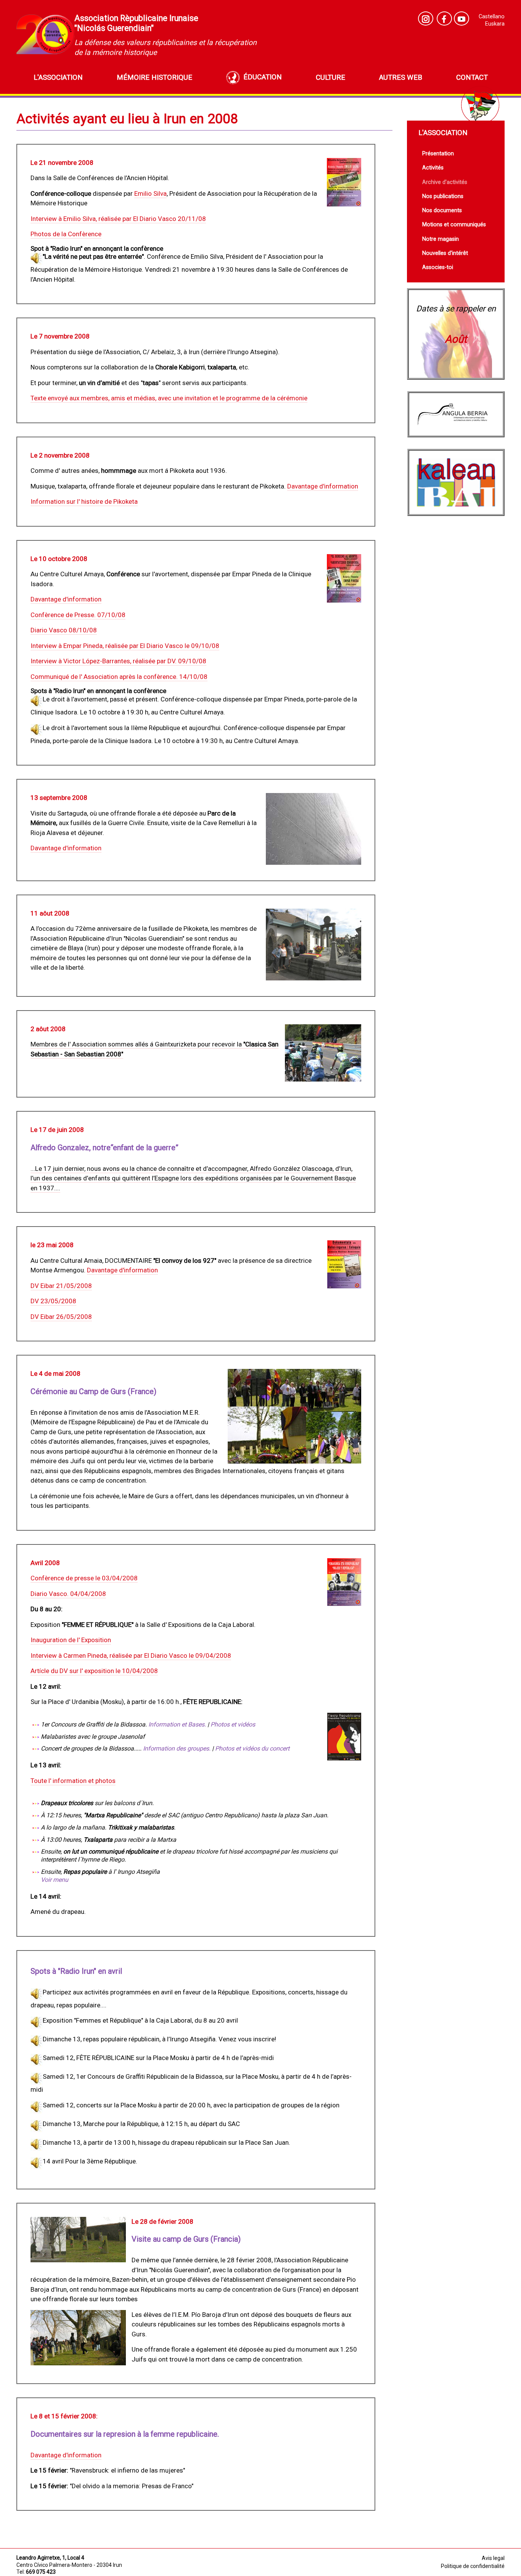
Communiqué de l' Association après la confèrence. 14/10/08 (119, 677)
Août (456, 339)
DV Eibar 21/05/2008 (61, 1286)
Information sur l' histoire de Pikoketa (84, 501)
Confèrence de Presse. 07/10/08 (78, 615)
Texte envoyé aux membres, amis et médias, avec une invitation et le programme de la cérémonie (169, 398)
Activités (433, 168)
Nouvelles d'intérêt (445, 253)
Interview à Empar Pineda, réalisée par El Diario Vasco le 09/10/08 (125, 646)
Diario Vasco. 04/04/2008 (68, 1594)
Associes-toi (438, 267)
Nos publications (443, 196)
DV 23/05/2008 (53, 1301)
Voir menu (55, 1880)
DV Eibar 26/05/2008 (61, 1317)
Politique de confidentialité (473, 2566)
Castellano (492, 17)
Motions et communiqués (454, 225)
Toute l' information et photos (73, 1781)
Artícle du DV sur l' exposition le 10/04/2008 (94, 1671)
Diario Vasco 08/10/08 (64, 630)
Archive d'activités (445, 182)
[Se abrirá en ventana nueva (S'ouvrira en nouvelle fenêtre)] (426, 19)
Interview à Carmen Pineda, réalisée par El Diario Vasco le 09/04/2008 (131, 1656)
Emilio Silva (150, 193)
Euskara (495, 24)
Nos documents (442, 210)
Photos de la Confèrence (66, 234)
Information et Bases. (178, 1724)
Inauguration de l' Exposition (71, 1640)
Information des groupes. (178, 1748)
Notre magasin (441, 239)
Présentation (438, 154)
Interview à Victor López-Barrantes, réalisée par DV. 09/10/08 (118, 661)
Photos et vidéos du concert (252, 1748)
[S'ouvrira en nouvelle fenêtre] (462, 19)
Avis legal (493, 2558)
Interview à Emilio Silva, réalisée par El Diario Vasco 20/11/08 (118, 219)
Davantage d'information (323, 486)
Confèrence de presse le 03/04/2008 (84, 1578)
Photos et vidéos (233, 1724)
